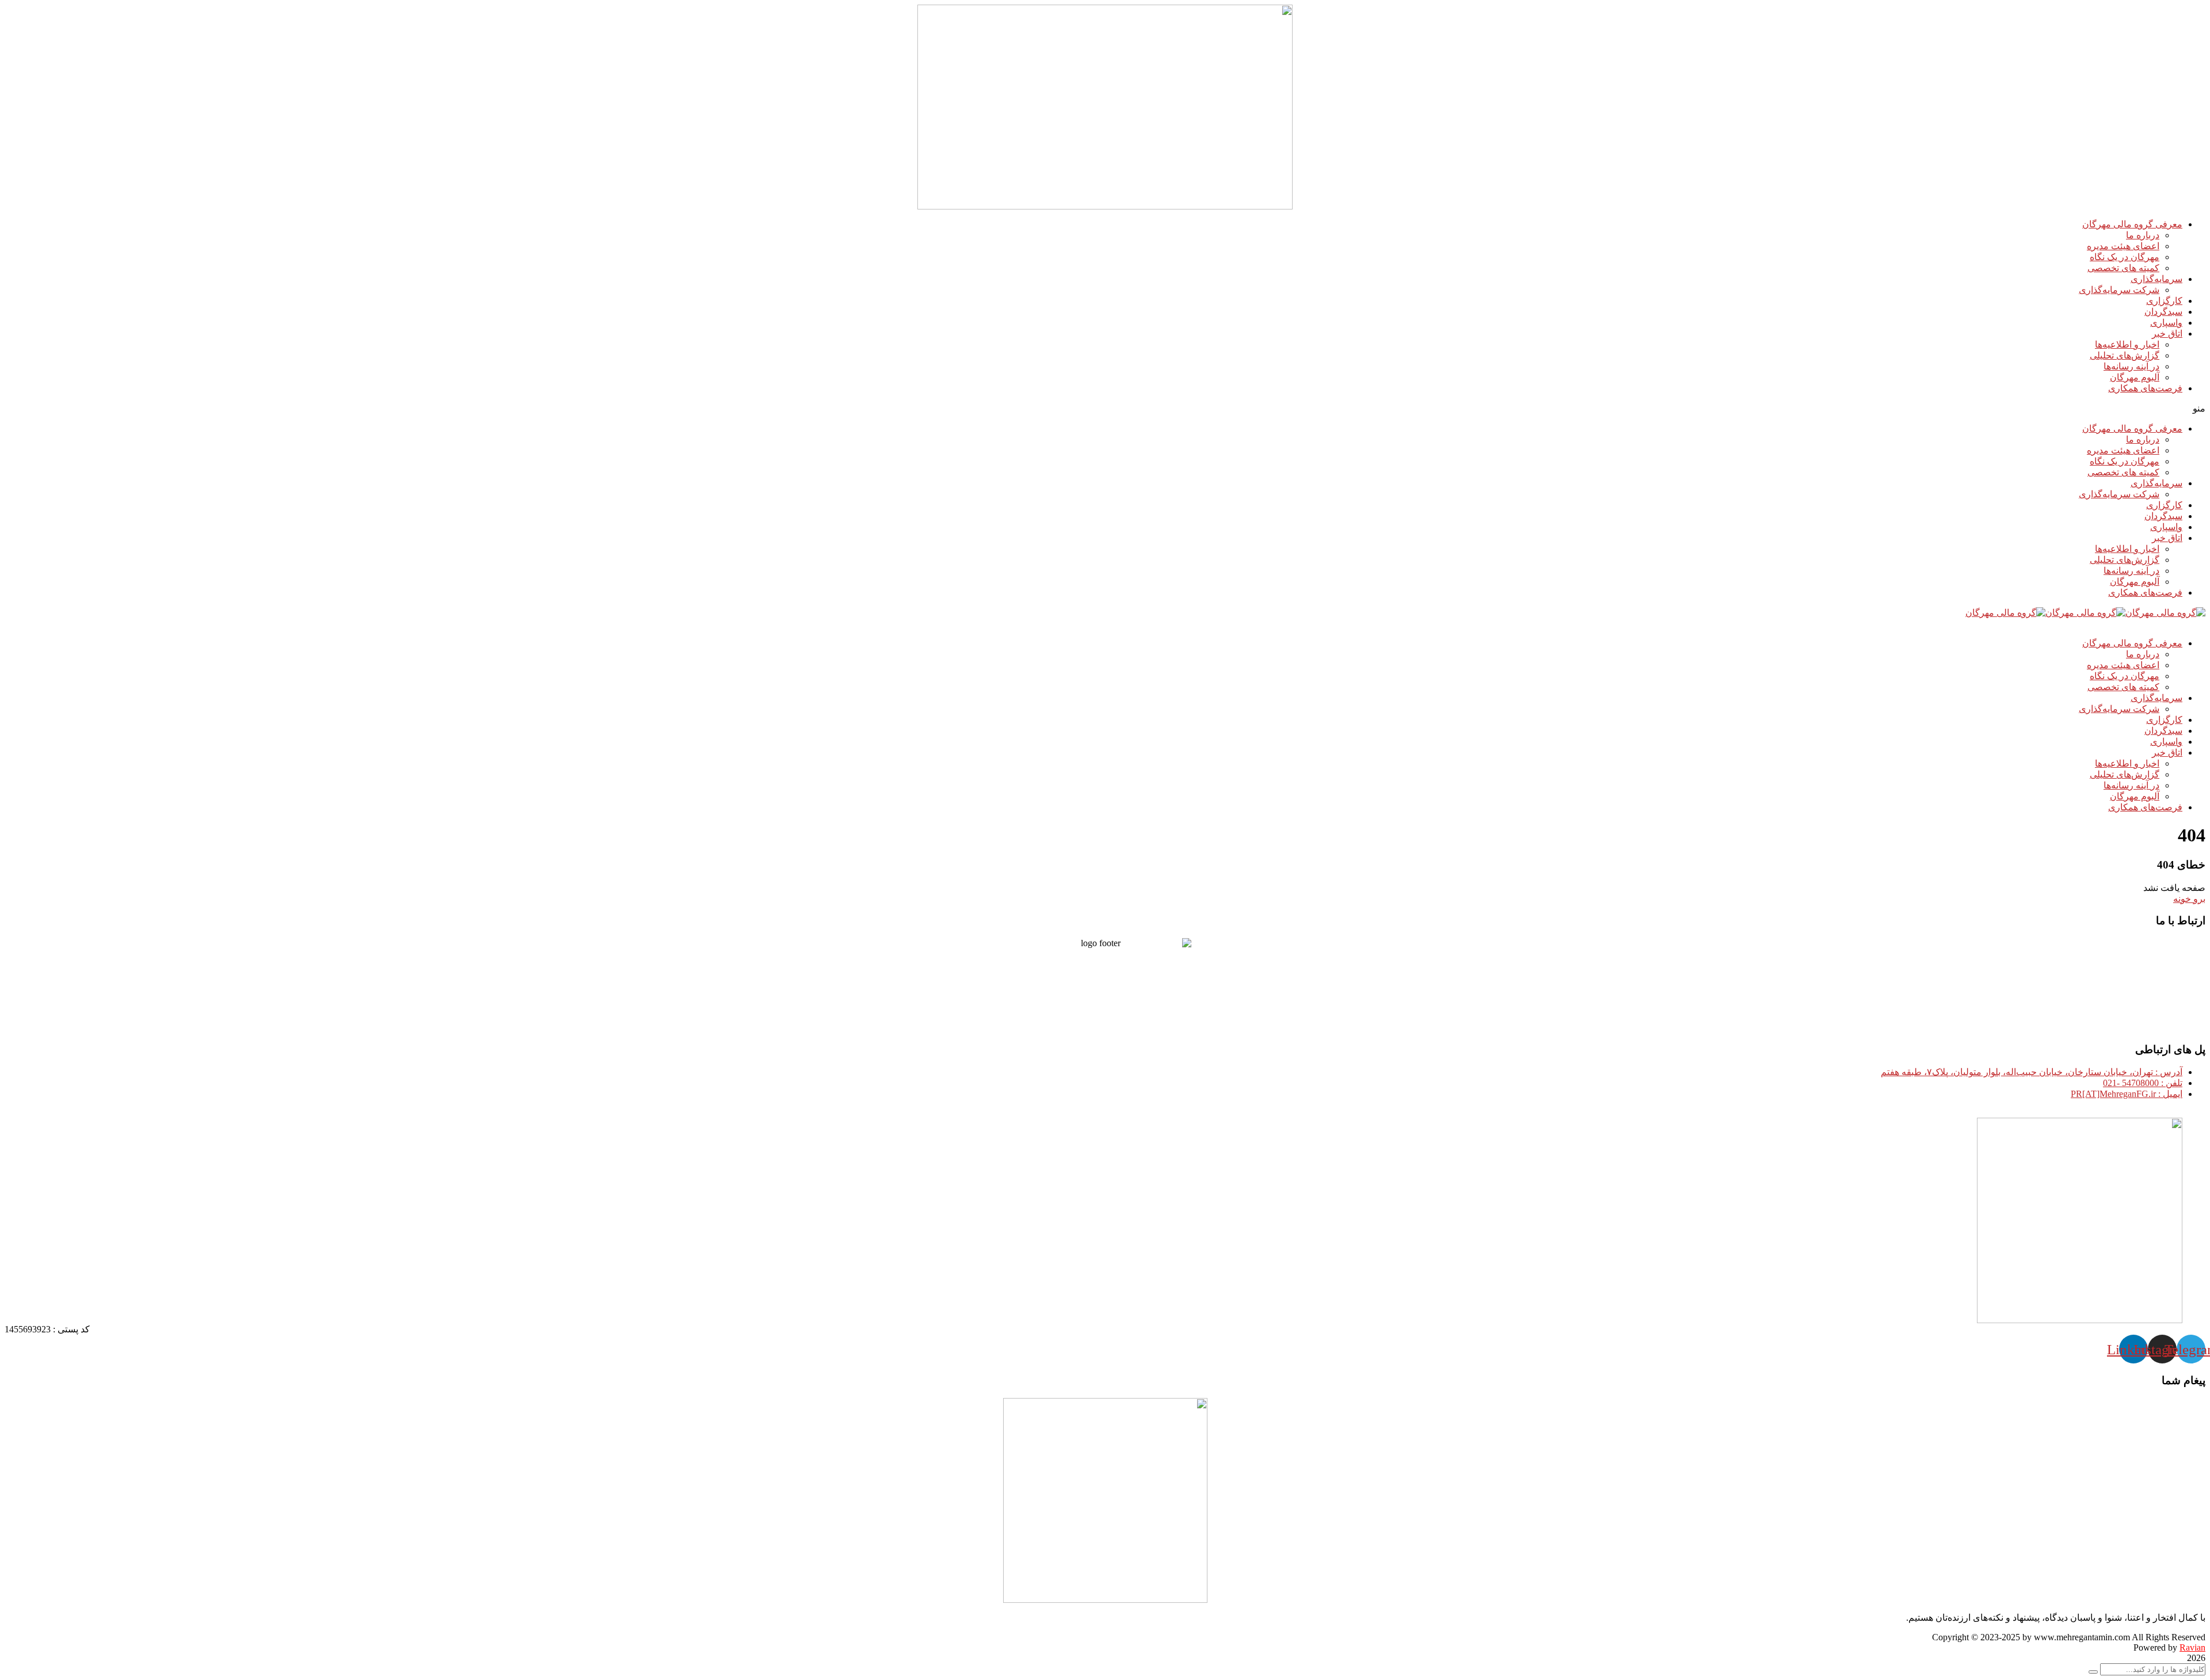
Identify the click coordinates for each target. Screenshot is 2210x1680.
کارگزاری (2164, 301)
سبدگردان (2163, 312)
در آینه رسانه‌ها (2131, 366)
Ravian (2192, 1647)
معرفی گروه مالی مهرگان (2132, 224)
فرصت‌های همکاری (2145, 388)
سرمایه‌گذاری (2156, 279)
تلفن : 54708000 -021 (2143, 1083)
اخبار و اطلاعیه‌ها (2127, 344)
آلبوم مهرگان (2135, 377)
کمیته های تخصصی (2123, 268)
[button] (1105, 408)
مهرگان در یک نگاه (2125, 257)
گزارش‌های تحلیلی (2125, 355)
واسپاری (2166, 323)
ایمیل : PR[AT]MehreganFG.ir (2127, 1094)
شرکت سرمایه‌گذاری (2119, 290)
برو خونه (2189, 899)
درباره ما (2143, 235)
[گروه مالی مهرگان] (2165, 613)
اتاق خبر (2167, 334)
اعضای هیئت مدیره (2123, 246)
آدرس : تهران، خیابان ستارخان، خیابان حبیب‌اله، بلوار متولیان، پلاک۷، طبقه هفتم (2032, 1072)
